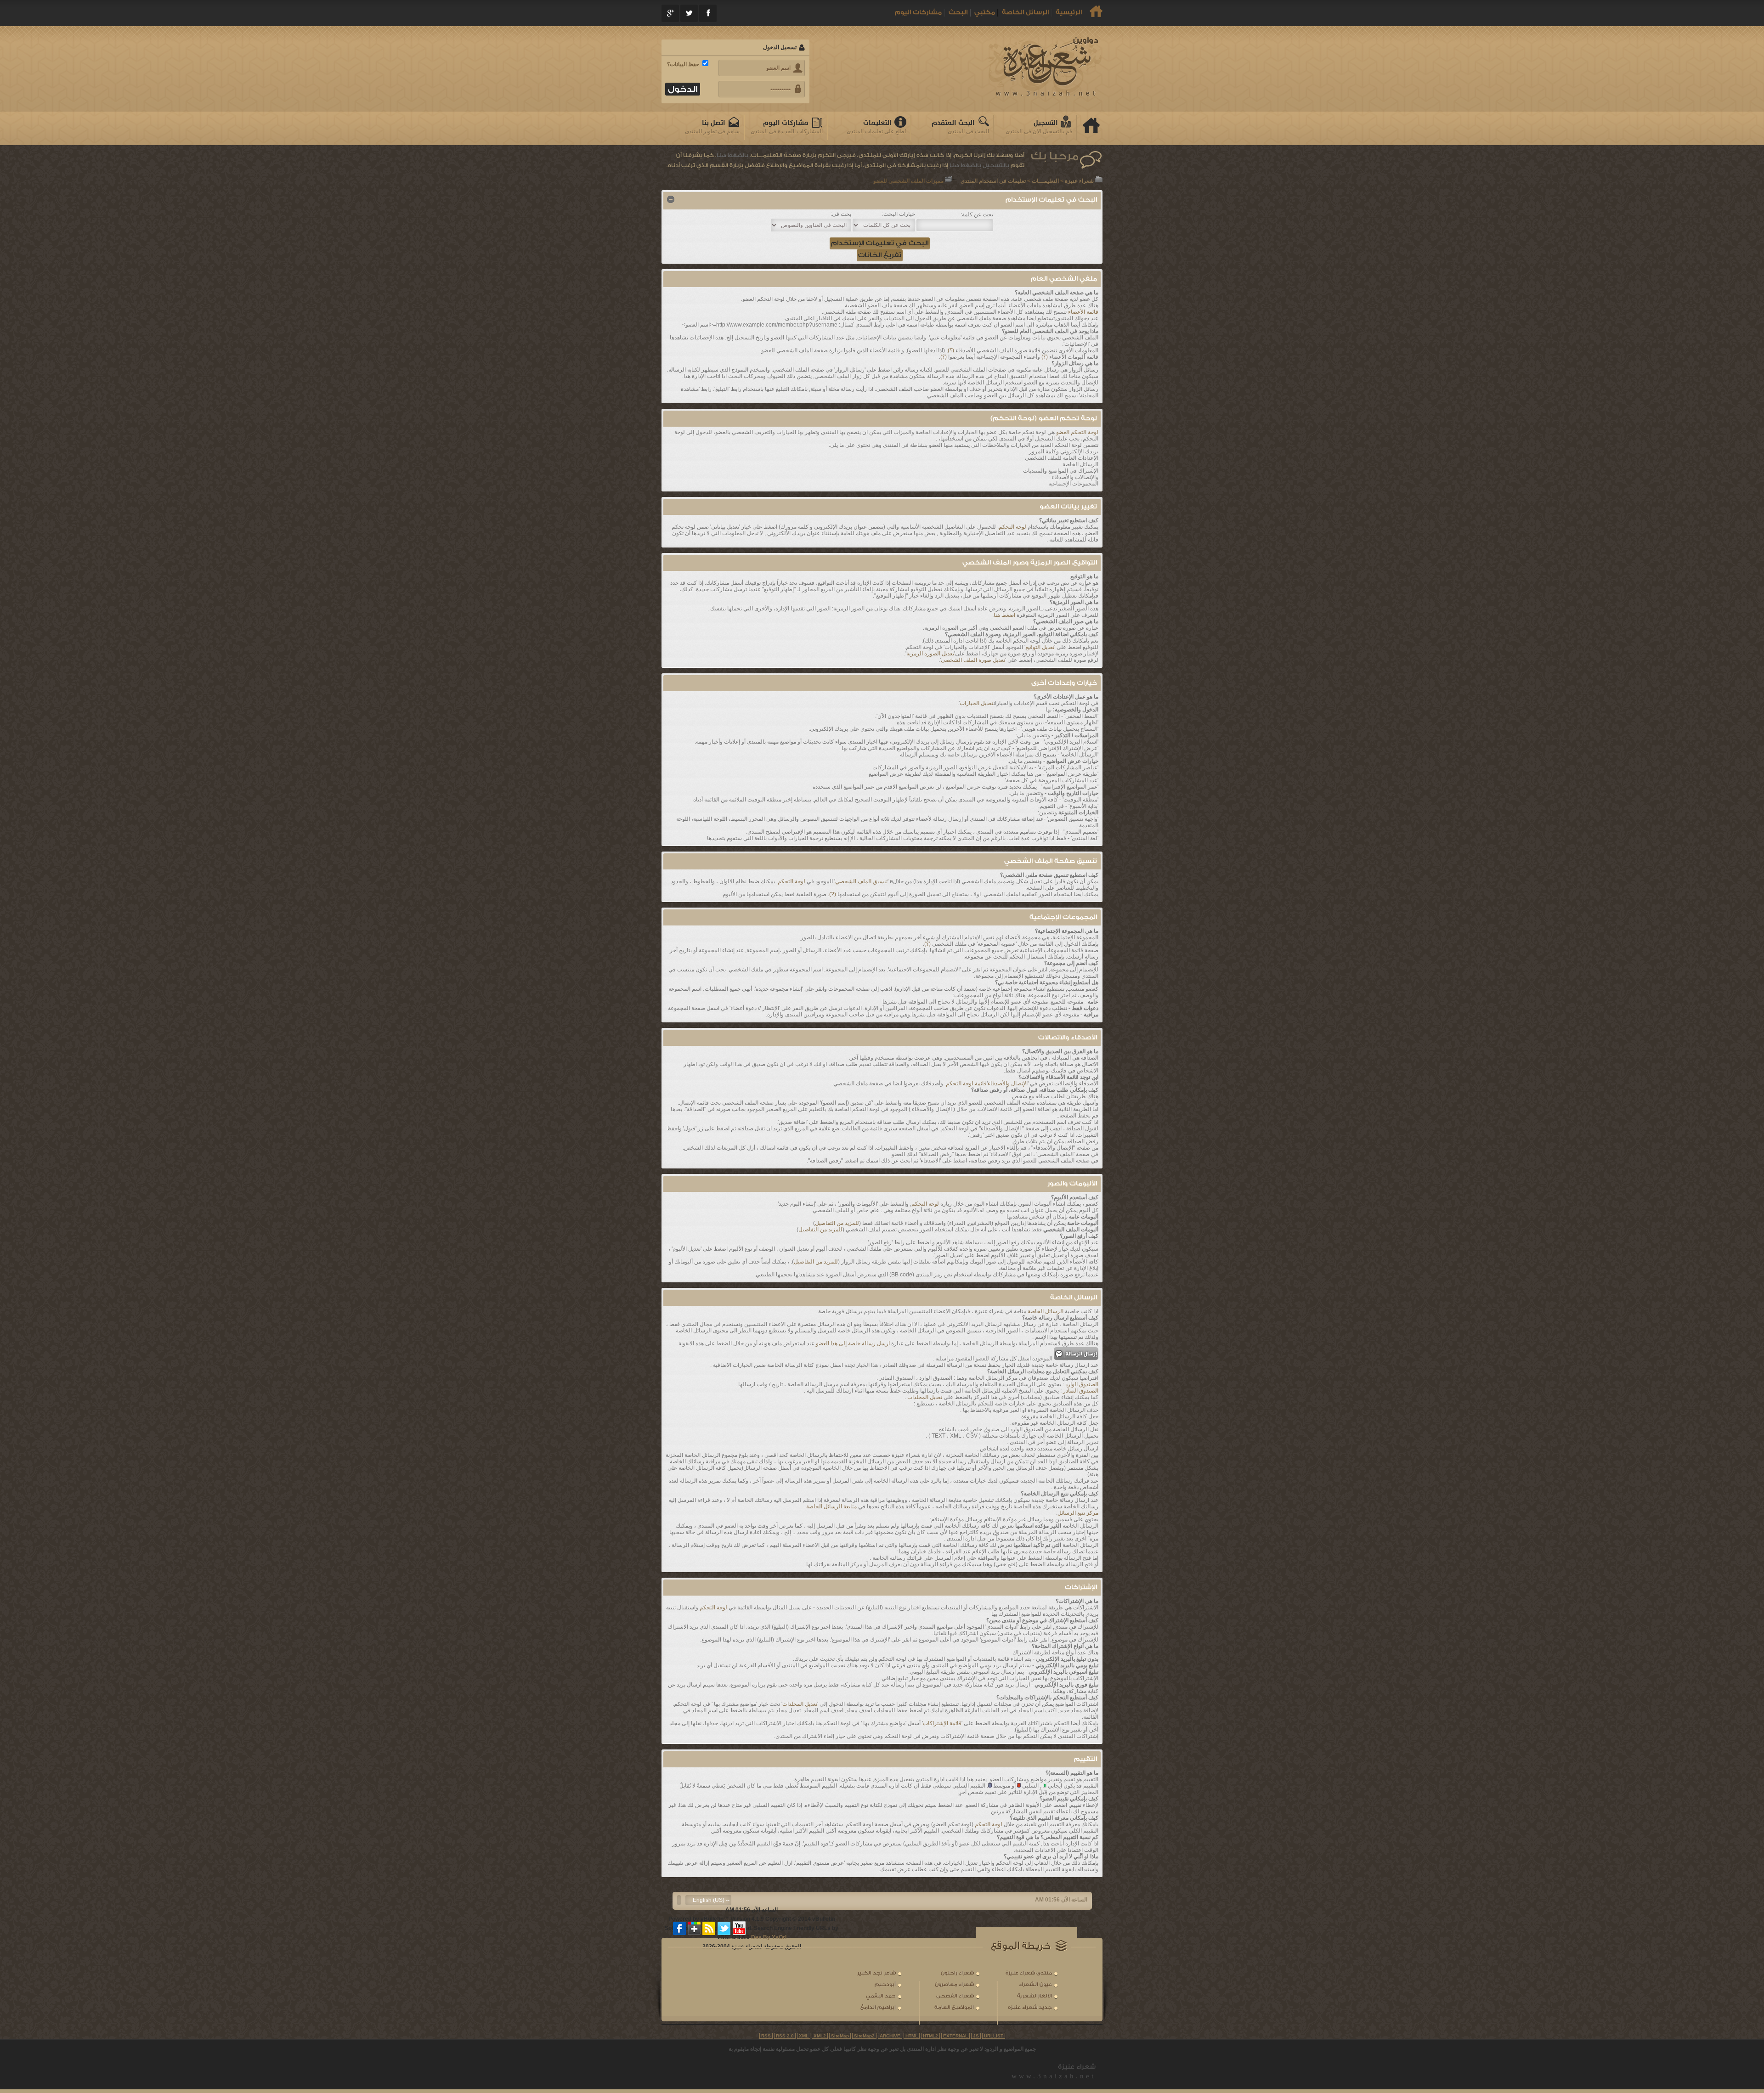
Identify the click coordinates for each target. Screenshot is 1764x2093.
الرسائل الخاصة (1025, 12)
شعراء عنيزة (1079, 181)
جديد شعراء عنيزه (1030, 2007)
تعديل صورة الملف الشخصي (973, 660)
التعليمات (877, 123)
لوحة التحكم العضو (1077, 432)
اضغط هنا (1004, 615)
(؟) (951, 350)
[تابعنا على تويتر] (724, 1928)
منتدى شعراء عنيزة (1029, 1973)
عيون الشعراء (1035, 1984)
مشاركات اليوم (918, 12)
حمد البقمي (881, 1996)
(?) (833, 894)
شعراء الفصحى (955, 1996)
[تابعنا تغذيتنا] (709, 1928)
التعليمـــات (1045, 181)
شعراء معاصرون (954, 1984)
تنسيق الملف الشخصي (861, 881)
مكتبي (985, 12)
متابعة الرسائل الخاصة (831, 1506)
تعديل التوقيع (1040, 647)
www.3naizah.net (1054, 2076)
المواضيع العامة (954, 2007)
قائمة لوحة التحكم (966, 1083)
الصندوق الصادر (1081, 1391)
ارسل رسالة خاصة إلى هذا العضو (853, 1343)
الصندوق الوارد (1082, 1384)
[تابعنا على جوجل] (695, 1928)
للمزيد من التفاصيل (837, 1223)
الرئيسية (1069, 12)
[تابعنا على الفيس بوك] (680, 1928)
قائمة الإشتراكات (942, 1723)
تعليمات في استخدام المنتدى (993, 181)
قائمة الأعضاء (1083, 312)
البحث (958, 12)
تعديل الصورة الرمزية (930, 654)
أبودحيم (885, 1984)
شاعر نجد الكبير (876, 1973)
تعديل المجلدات (925, 1397)
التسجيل (1046, 123)
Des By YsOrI (769, 1937)
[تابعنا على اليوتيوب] (739, 1928)
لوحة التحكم (1012, 527)
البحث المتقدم (953, 123)
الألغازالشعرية (1035, 1996)
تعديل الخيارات (977, 703)
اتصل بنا (714, 123)
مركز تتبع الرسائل (1078, 1513)
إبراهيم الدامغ (878, 2007)
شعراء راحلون (957, 1973)
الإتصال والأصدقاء (1008, 1083)
